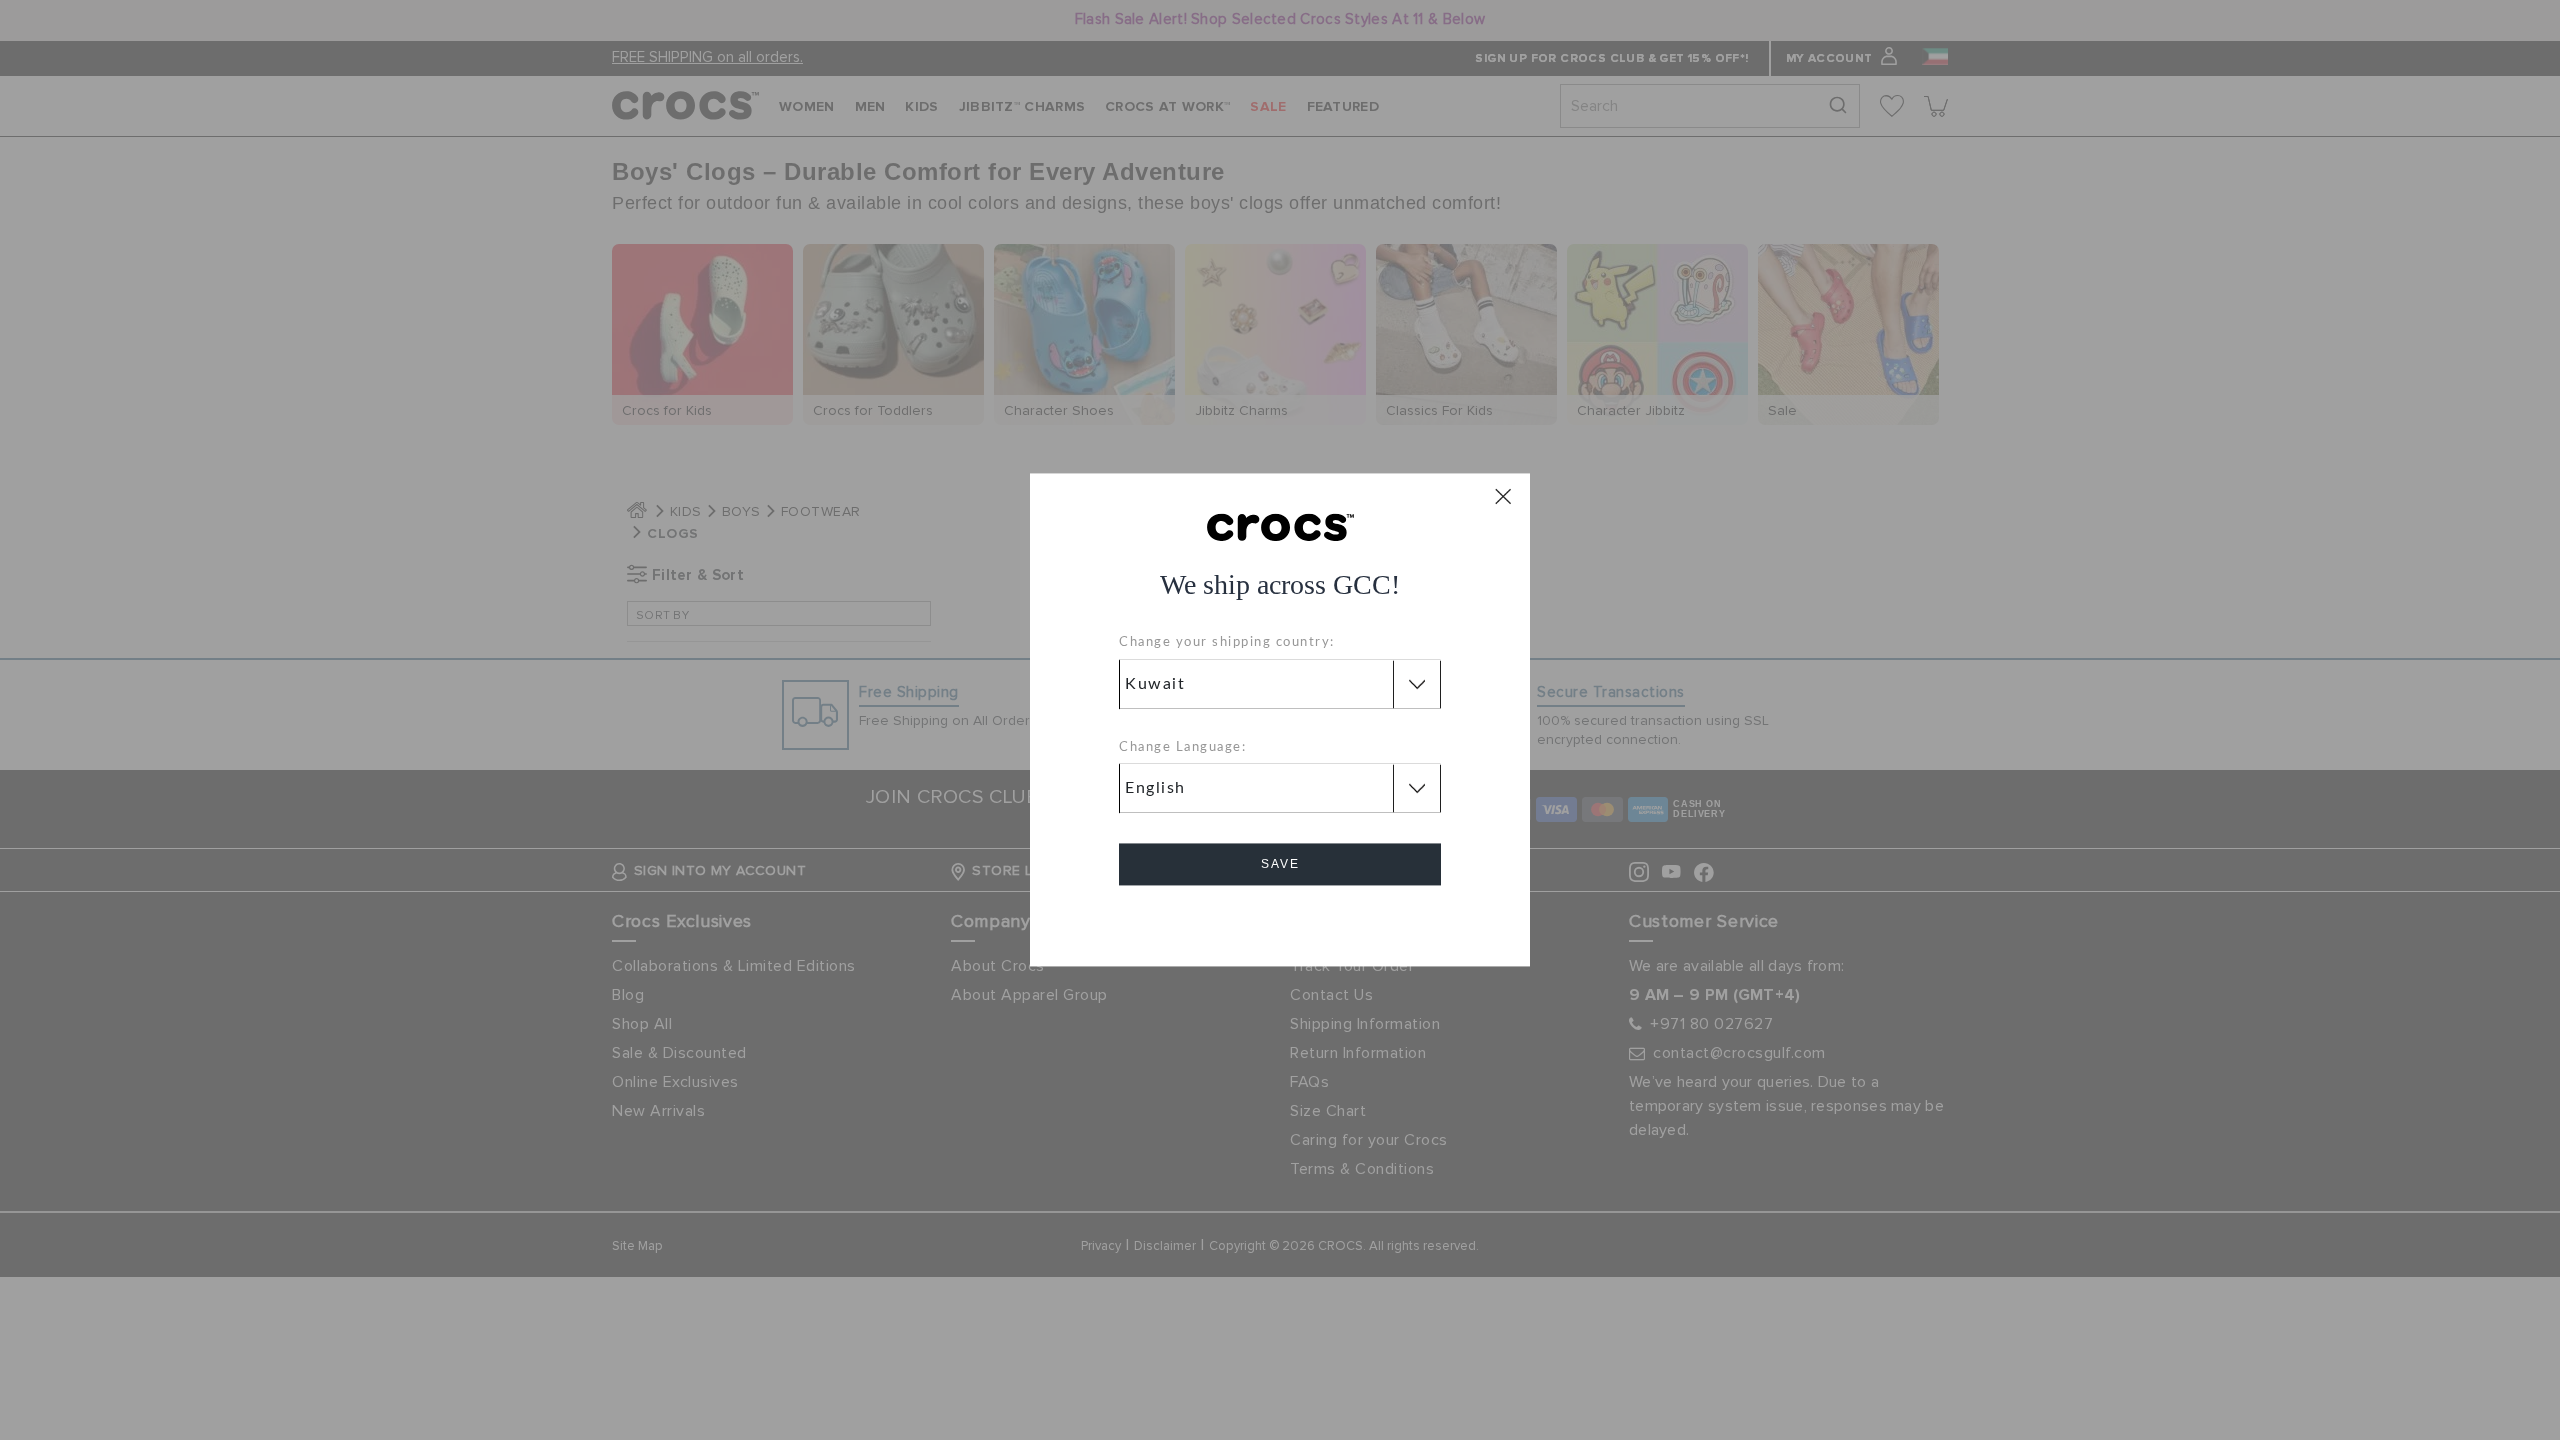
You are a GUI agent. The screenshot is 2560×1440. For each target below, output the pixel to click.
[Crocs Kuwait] (1280, 526)
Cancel (1280, 921)
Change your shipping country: (1227, 643)
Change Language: (1182, 747)
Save (1280, 865)
